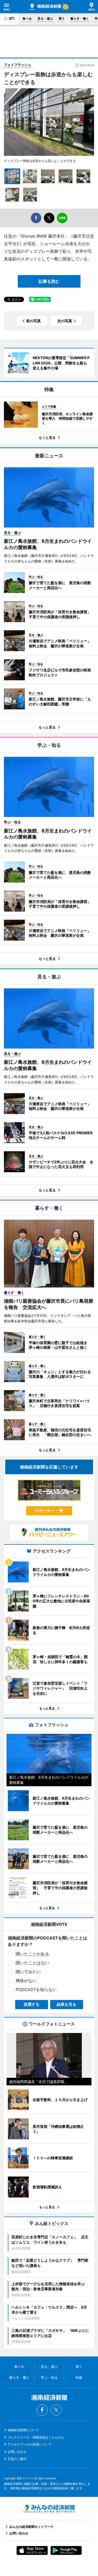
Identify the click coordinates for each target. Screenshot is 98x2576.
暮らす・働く (80, 18)
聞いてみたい (28, 1972)
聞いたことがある (32, 1954)
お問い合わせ (17, 2452)
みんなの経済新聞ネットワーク (49, 2509)
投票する (32, 2004)
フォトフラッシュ (18, 65)
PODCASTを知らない (36, 1989)
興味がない (26, 1981)
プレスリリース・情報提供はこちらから (36, 2437)
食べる (27, 18)
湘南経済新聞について (23, 2430)
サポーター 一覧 (49, 1511)
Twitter (56, 2410)
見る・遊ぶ (45, 18)
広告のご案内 (17, 2459)
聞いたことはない (32, 1963)
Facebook (42, 2410)
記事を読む (49, 281)
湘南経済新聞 (45, 7)
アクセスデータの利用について (30, 2444)
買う (62, 18)
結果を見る (67, 2004)
